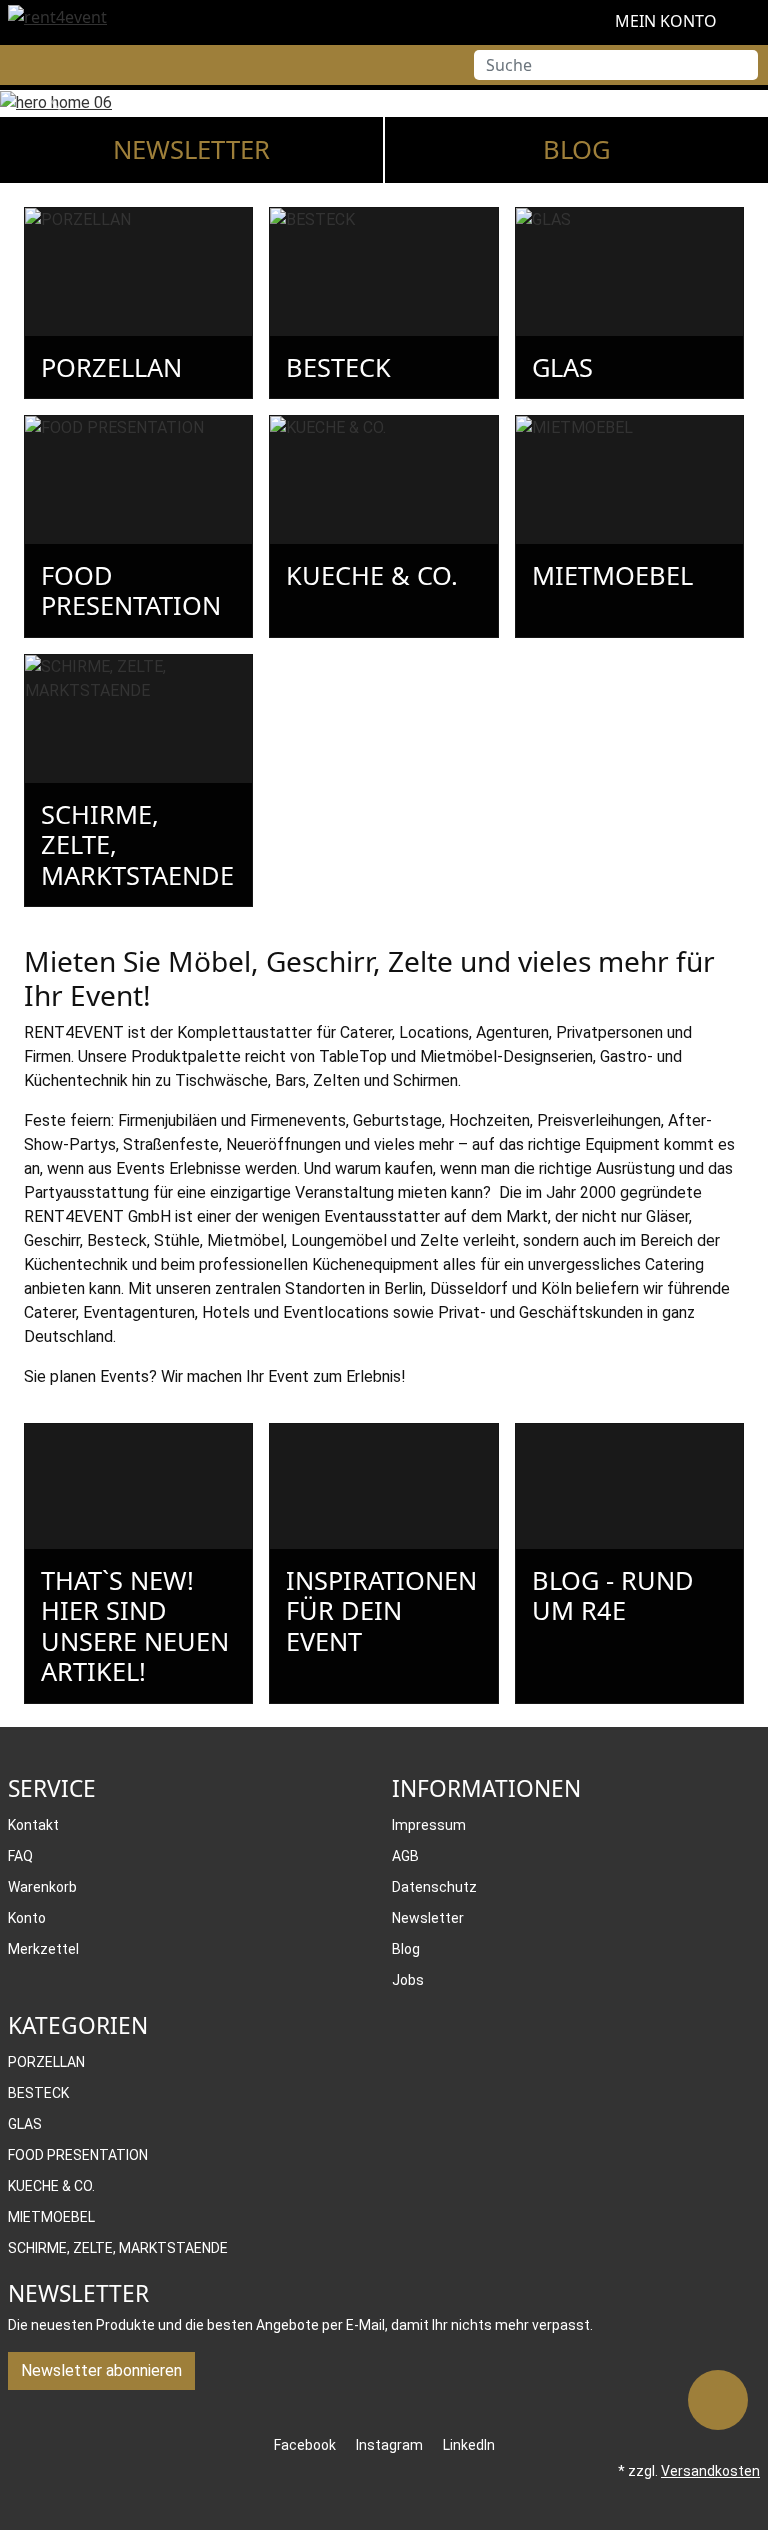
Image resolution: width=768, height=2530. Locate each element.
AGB (405, 1856)
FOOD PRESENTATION (78, 2155)
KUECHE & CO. (51, 2186)
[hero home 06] (384, 102)
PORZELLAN (46, 2062)
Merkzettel (43, 1949)
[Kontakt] (718, 2400)
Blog (577, 149)
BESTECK (38, 2093)
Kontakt (33, 1825)
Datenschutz (434, 1887)
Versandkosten (710, 2471)
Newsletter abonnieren (101, 2370)
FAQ (20, 1856)
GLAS (25, 2124)
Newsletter (191, 149)
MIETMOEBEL (51, 2217)
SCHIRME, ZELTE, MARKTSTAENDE (118, 2248)
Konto (27, 1918)
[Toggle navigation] (15, 65)
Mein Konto (664, 21)
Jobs (408, 1980)
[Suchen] (743, 65)
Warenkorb (42, 1887)
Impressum (429, 1825)
